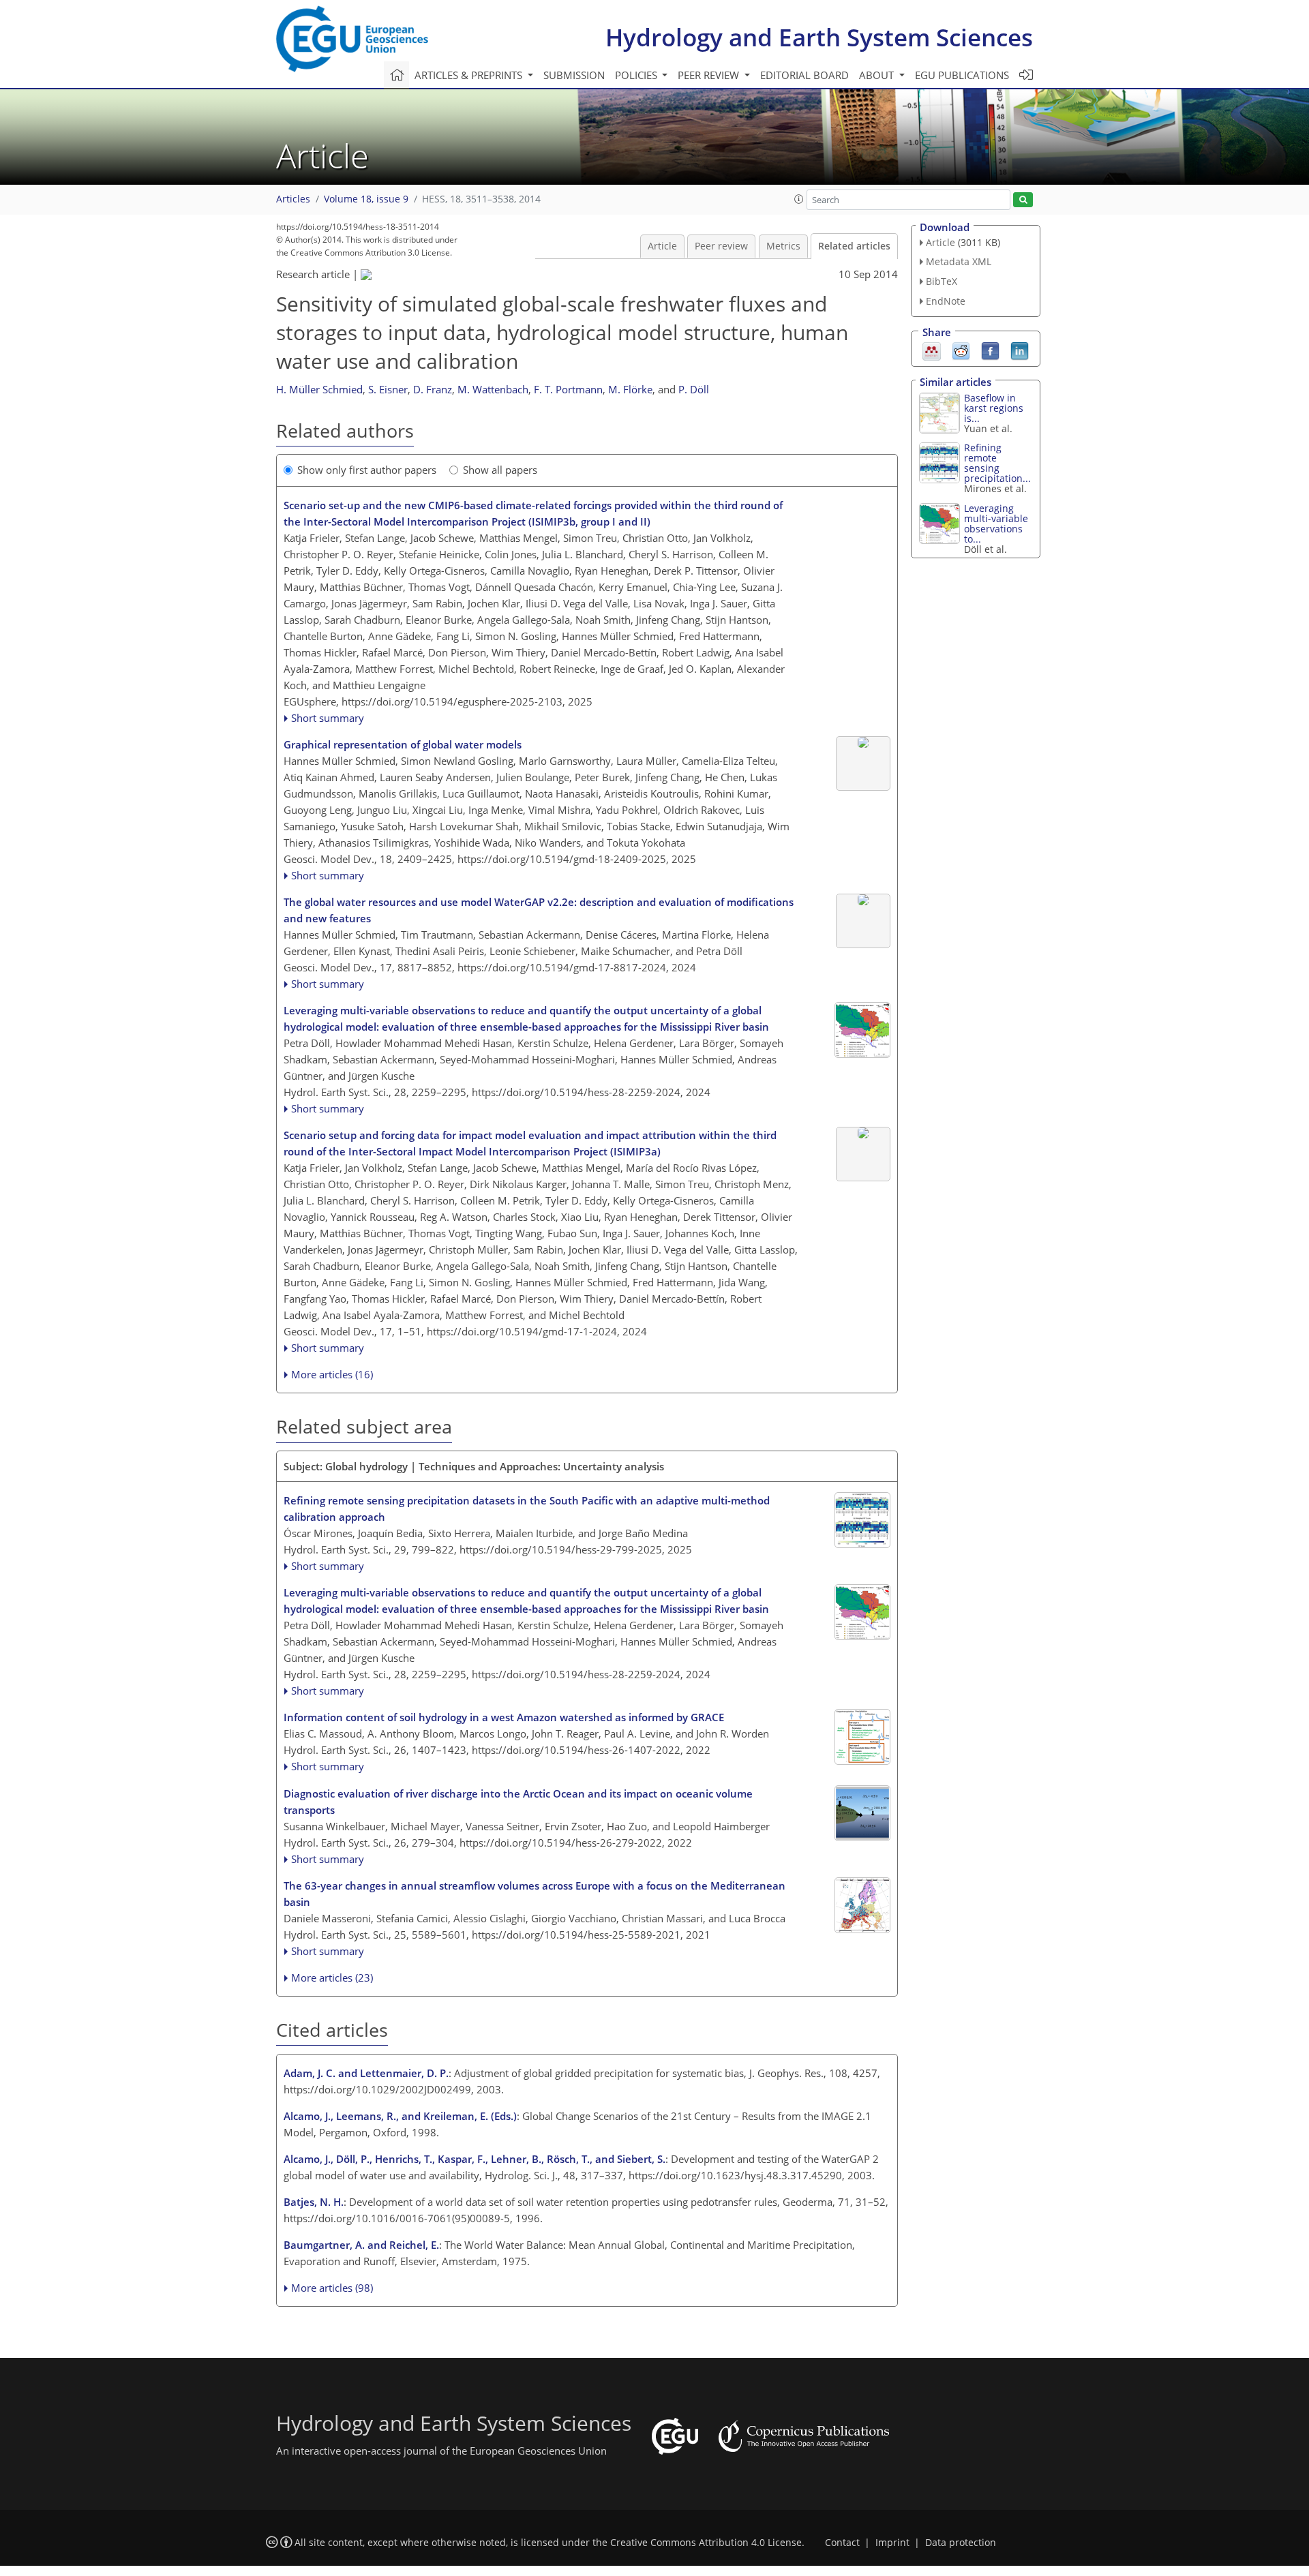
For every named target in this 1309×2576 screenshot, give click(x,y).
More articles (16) (332, 1374)
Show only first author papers (367, 470)
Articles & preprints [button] (470, 75)
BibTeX (942, 281)
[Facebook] (990, 350)
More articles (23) (332, 1978)
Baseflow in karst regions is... (994, 408)
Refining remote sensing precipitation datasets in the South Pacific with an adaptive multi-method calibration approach (527, 1509)
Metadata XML (959, 261)
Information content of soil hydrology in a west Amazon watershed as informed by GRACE (504, 1717)
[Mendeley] (932, 350)
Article (662, 246)
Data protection (961, 2543)
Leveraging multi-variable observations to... (996, 524)
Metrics (783, 246)
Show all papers (500, 470)
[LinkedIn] (1020, 350)
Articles (293, 199)
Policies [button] (637, 75)
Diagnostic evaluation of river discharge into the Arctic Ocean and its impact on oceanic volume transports (518, 1802)
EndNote (946, 301)
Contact (842, 2543)
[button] (799, 199)
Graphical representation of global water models (403, 744)
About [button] (878, 75)
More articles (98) (332, 2288)
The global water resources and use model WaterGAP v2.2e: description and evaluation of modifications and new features (539, 910)
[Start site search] (1023, 200)
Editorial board (804, 75)
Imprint (892, 2543)
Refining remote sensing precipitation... (997, 463)
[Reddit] (961, 350)
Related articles (854, 246)
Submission (574, 75)
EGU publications (962, 75)
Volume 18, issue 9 (366, 199)
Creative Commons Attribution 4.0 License (706, 2543)
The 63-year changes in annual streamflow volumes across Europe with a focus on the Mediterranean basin (535, 1894)
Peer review (721, 246)
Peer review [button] (710, 75)
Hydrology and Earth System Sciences (819, 37)
